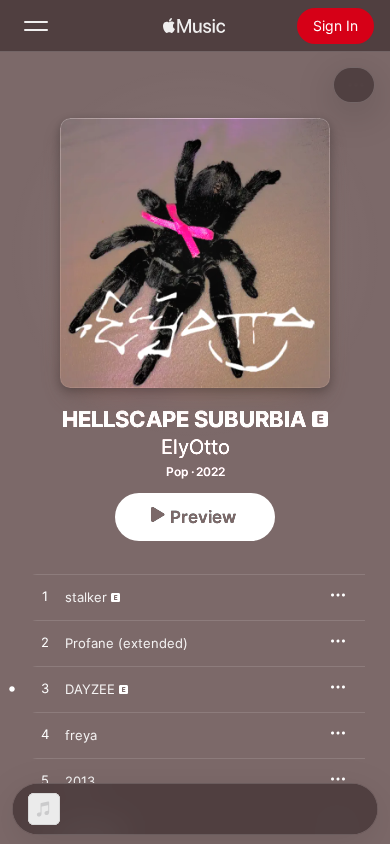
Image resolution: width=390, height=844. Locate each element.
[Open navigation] (36, 26)
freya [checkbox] (81, 735)
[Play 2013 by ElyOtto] (45, 781)
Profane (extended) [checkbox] (126, 643)
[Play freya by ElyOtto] (45, 735)
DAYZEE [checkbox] (90, 689)
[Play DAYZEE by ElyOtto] (45, 689)
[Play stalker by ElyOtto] (45, 597)
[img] (194, 26)
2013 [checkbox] (80, 781)
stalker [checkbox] (86, 597)
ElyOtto (195, 447)
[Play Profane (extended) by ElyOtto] (45, 643)
